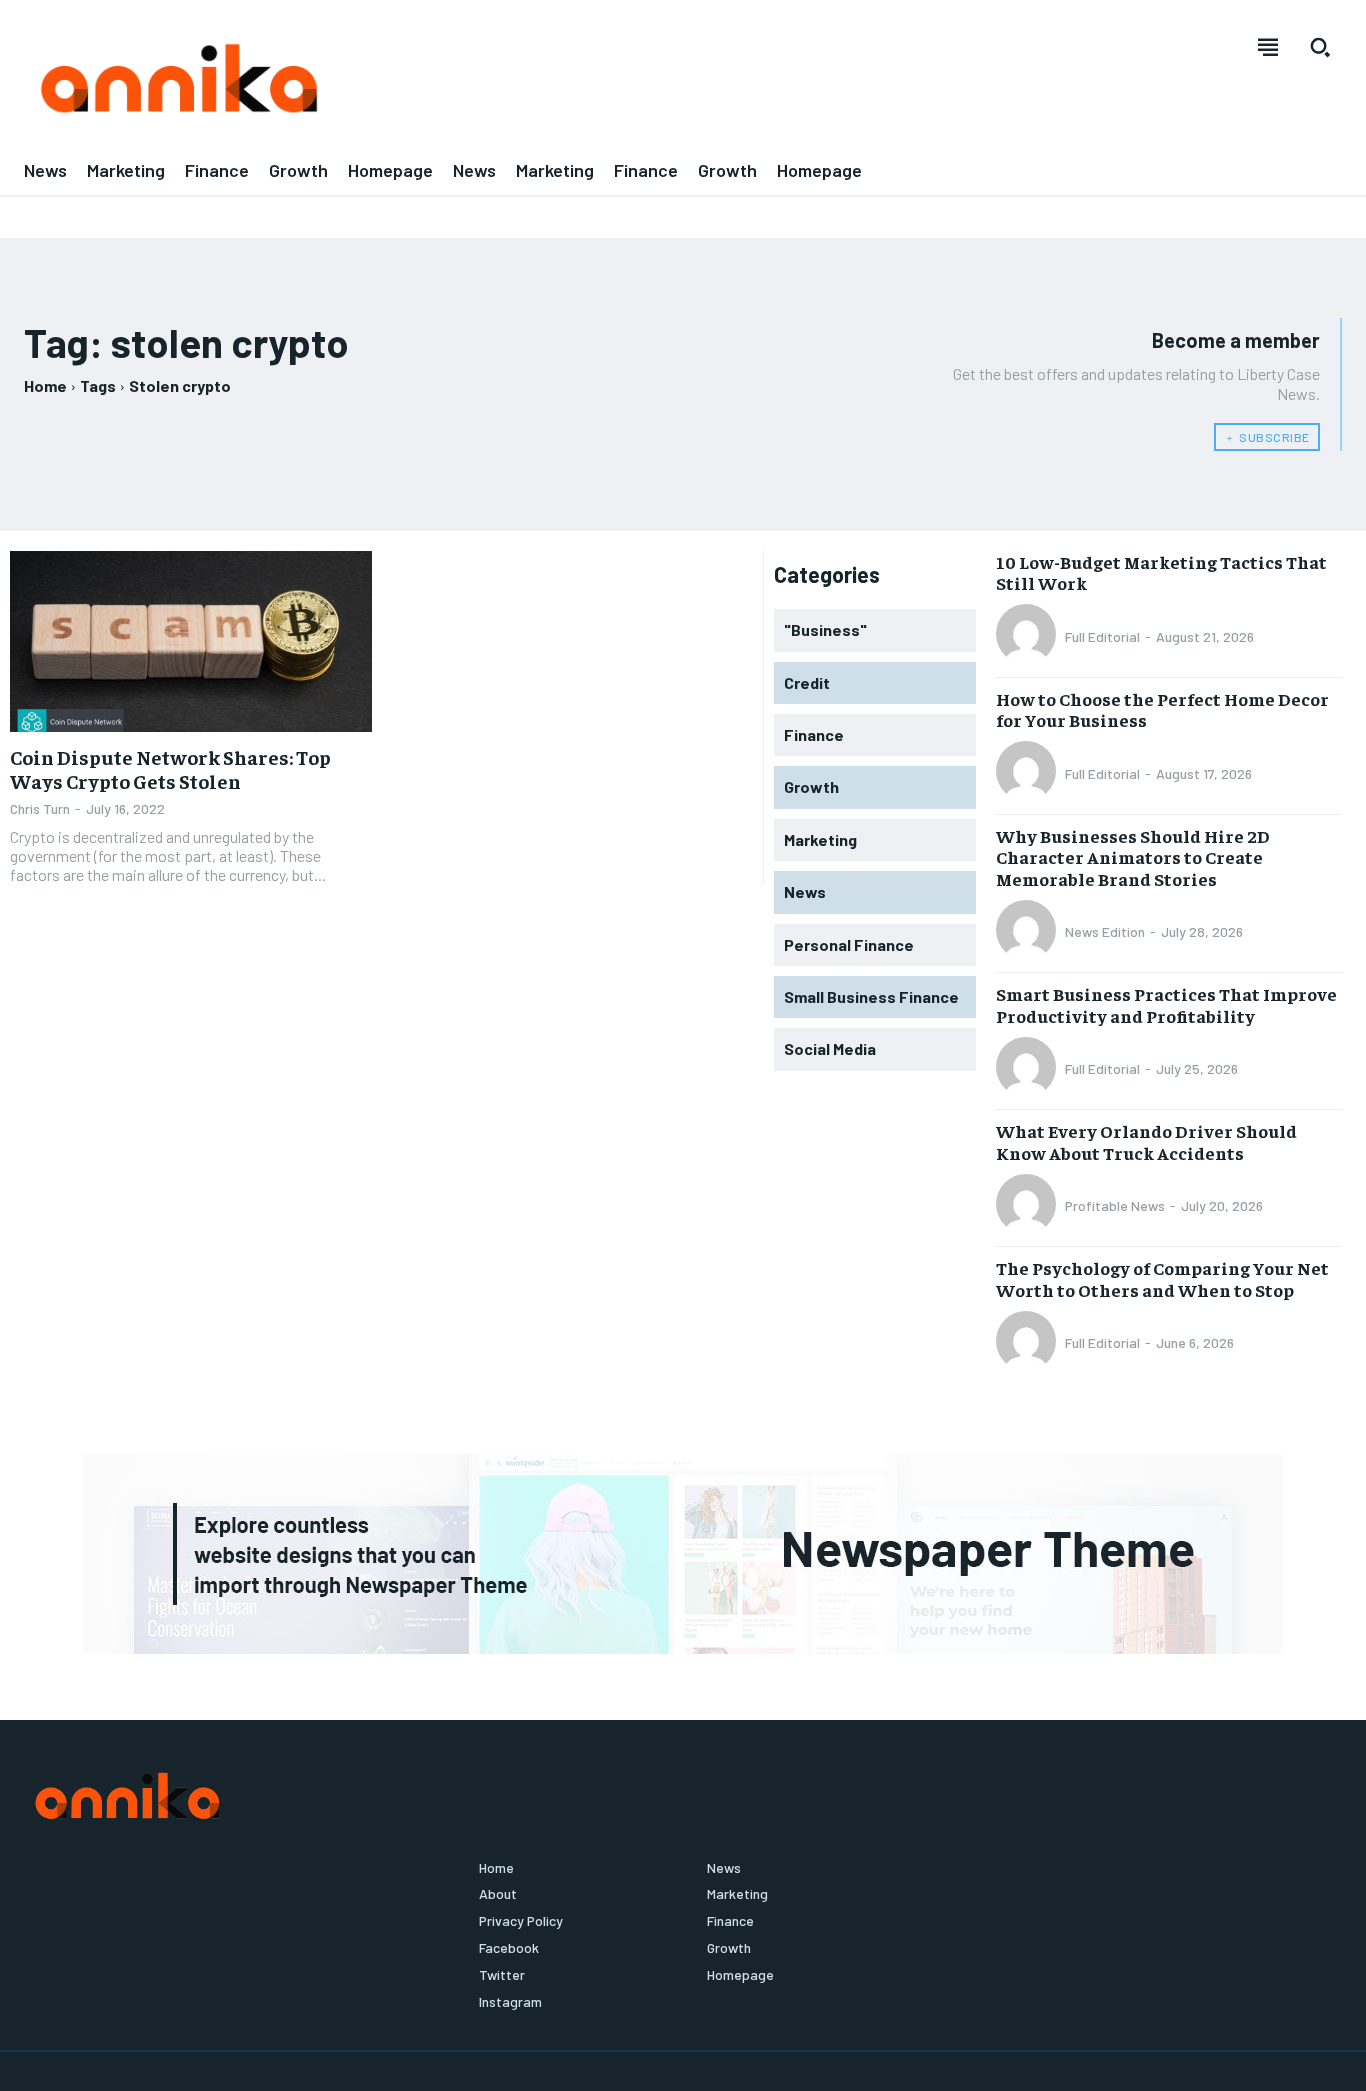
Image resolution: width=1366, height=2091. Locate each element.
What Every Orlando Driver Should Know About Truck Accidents (1146, 1141)
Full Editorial (1102, 636)
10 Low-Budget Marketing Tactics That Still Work (1161, 572)
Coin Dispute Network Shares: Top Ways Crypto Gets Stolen (170, 768)
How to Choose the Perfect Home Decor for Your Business (1162, 709)
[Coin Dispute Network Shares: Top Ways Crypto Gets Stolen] (191, 641)
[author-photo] (1029, 636)
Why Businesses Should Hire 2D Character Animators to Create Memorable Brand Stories (1133, 857)
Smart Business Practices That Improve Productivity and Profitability (1166, 1004)
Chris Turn (40, 808)
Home (45, 385)
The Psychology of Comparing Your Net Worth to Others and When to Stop (1162, 1278)
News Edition (1105, 931)
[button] (1320, 47)
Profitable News (1115, 1205)
